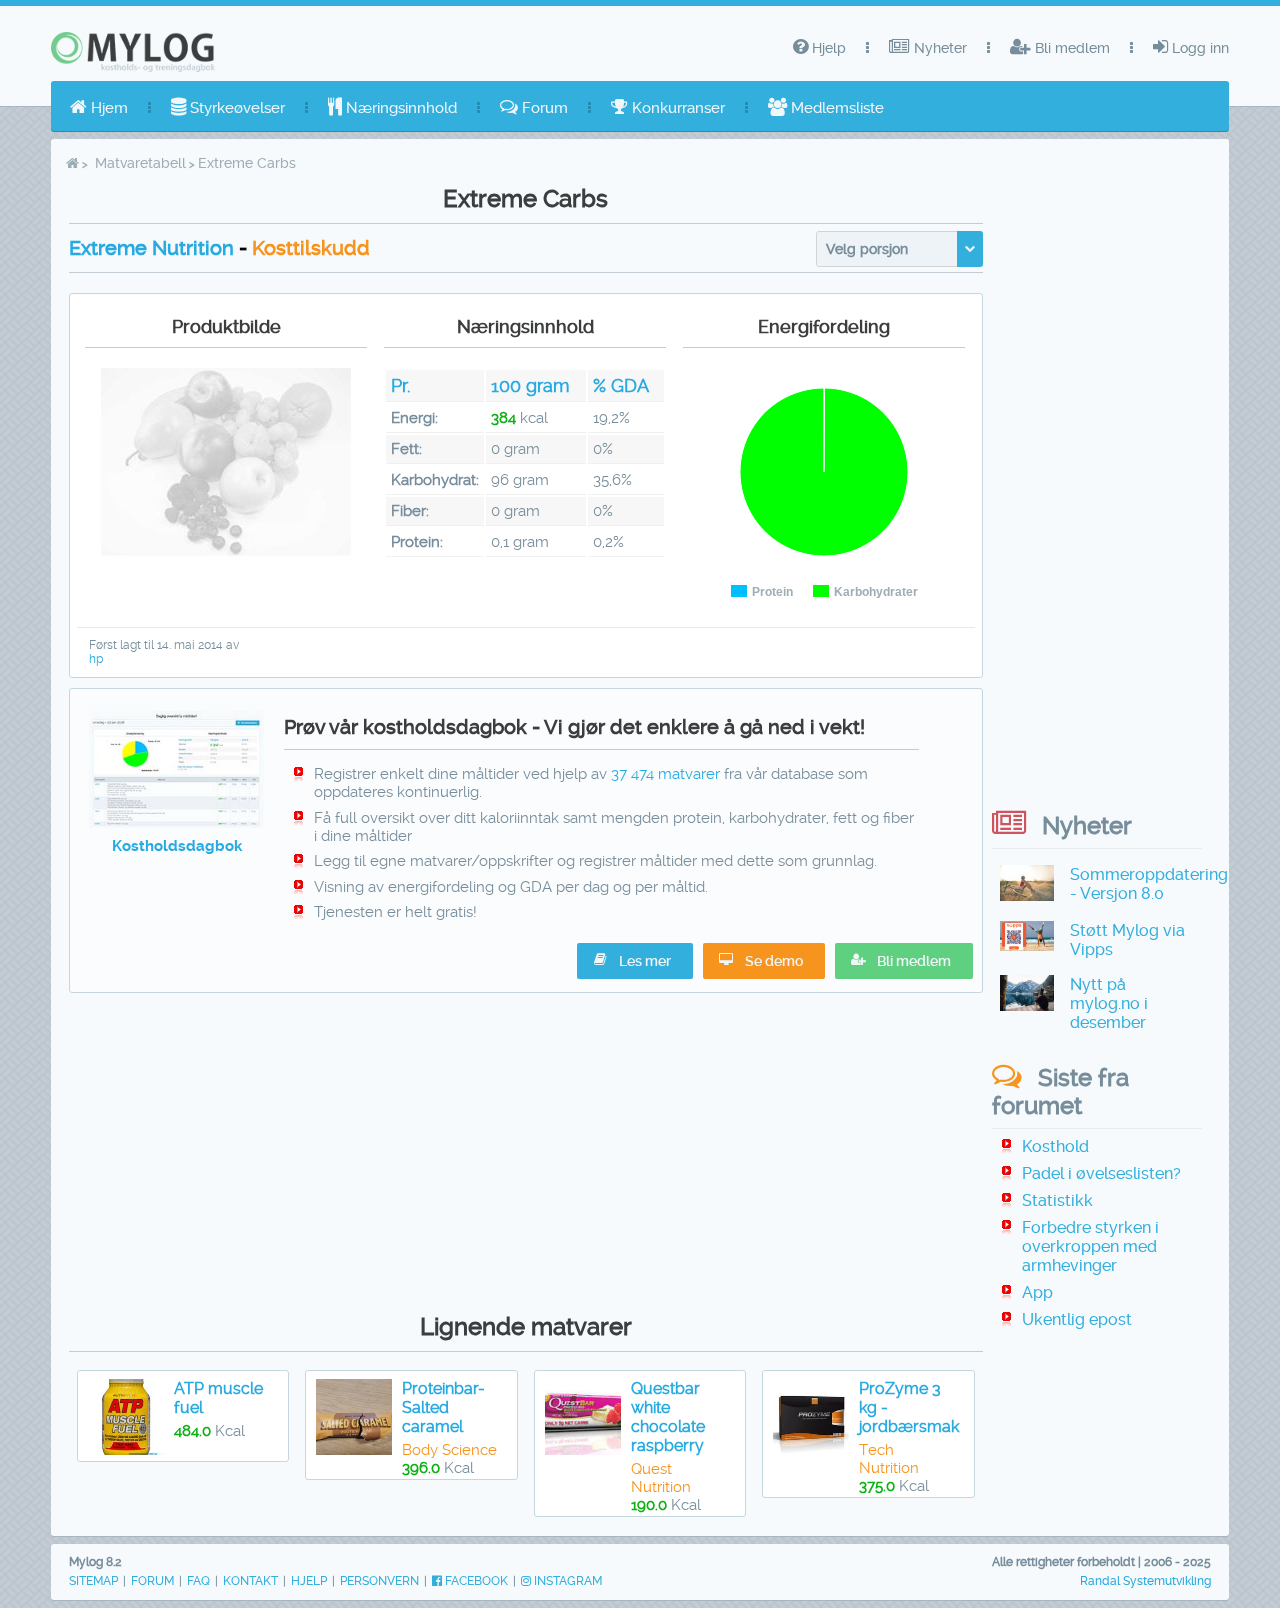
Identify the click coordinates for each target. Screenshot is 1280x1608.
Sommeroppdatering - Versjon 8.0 (1149, 884)
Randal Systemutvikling (1145, 1581)
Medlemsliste (835, 108)
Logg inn (1198, 48)
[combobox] (899, 249)
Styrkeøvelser (235, 108)
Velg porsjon (867, 249)
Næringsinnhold (399, 108)
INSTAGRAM (566, 1581)
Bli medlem (1070, 48)
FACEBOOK (475, 1581)
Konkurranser (676, 108)
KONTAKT (250, 1581)
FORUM (152, 1581)
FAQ (198, 1581)
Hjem (107, 108)
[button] (904, 961)
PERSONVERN (379, 1581)
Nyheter (938, 48)
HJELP (309, 1581)
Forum (543, 108)
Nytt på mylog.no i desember (1109, 1003)
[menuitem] (99, 108)
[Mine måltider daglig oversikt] (176, 823)
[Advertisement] (526, 1148)
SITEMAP (93, 1581)
